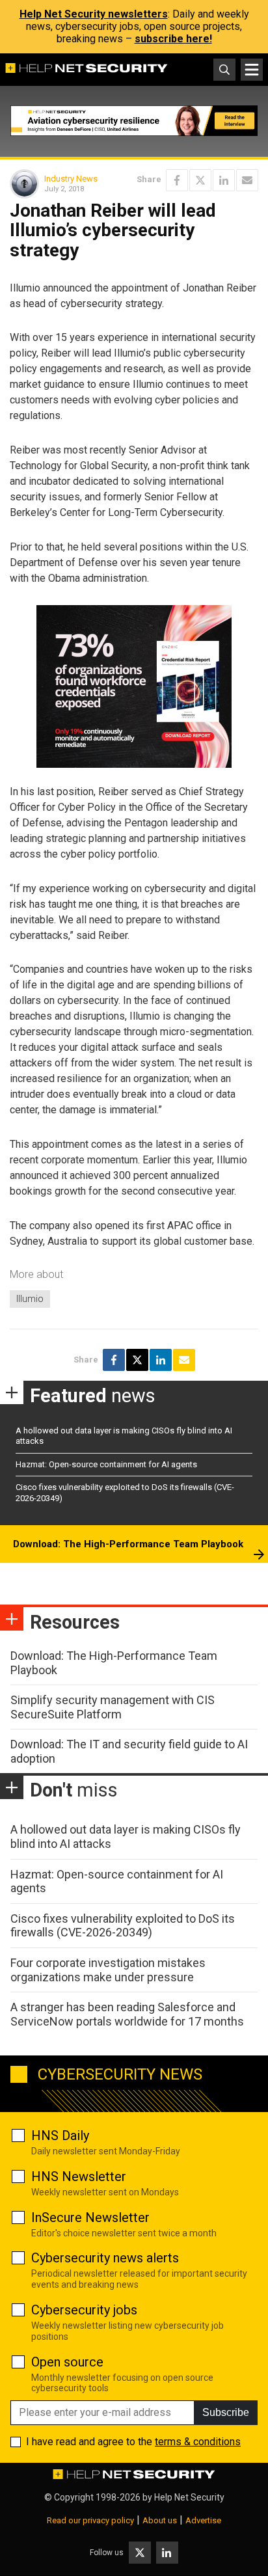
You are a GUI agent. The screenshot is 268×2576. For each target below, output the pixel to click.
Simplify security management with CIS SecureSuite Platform (113, 1707)
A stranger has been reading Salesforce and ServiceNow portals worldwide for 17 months (127, 2014)
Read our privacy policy (90, 2520)
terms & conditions (198, 2442)
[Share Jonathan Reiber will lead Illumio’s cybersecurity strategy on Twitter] (200, 180)
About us (160, 2520)
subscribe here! (173, 39)
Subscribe (226, 2412)
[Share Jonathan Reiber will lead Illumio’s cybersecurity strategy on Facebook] (177, 180)
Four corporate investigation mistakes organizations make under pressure (108, 1970)
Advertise (203, 2520)
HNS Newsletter (79, 2176)
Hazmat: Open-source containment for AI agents (106, 1464)
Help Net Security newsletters (94, 14)
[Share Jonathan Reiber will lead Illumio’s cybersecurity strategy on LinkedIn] (224, 180)
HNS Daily (60, 2135)
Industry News (71, 179)
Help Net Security (189, 2497)
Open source (67, 2362)
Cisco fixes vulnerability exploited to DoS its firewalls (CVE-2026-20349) (123, 1926)
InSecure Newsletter (90, 2217)
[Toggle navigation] (252, 70)
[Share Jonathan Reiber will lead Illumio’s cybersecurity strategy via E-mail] (247, 180)
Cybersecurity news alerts (105, 2258)
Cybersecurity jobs (84, 2310)
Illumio (30, 1299)
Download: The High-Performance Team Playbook (128, 1544)
